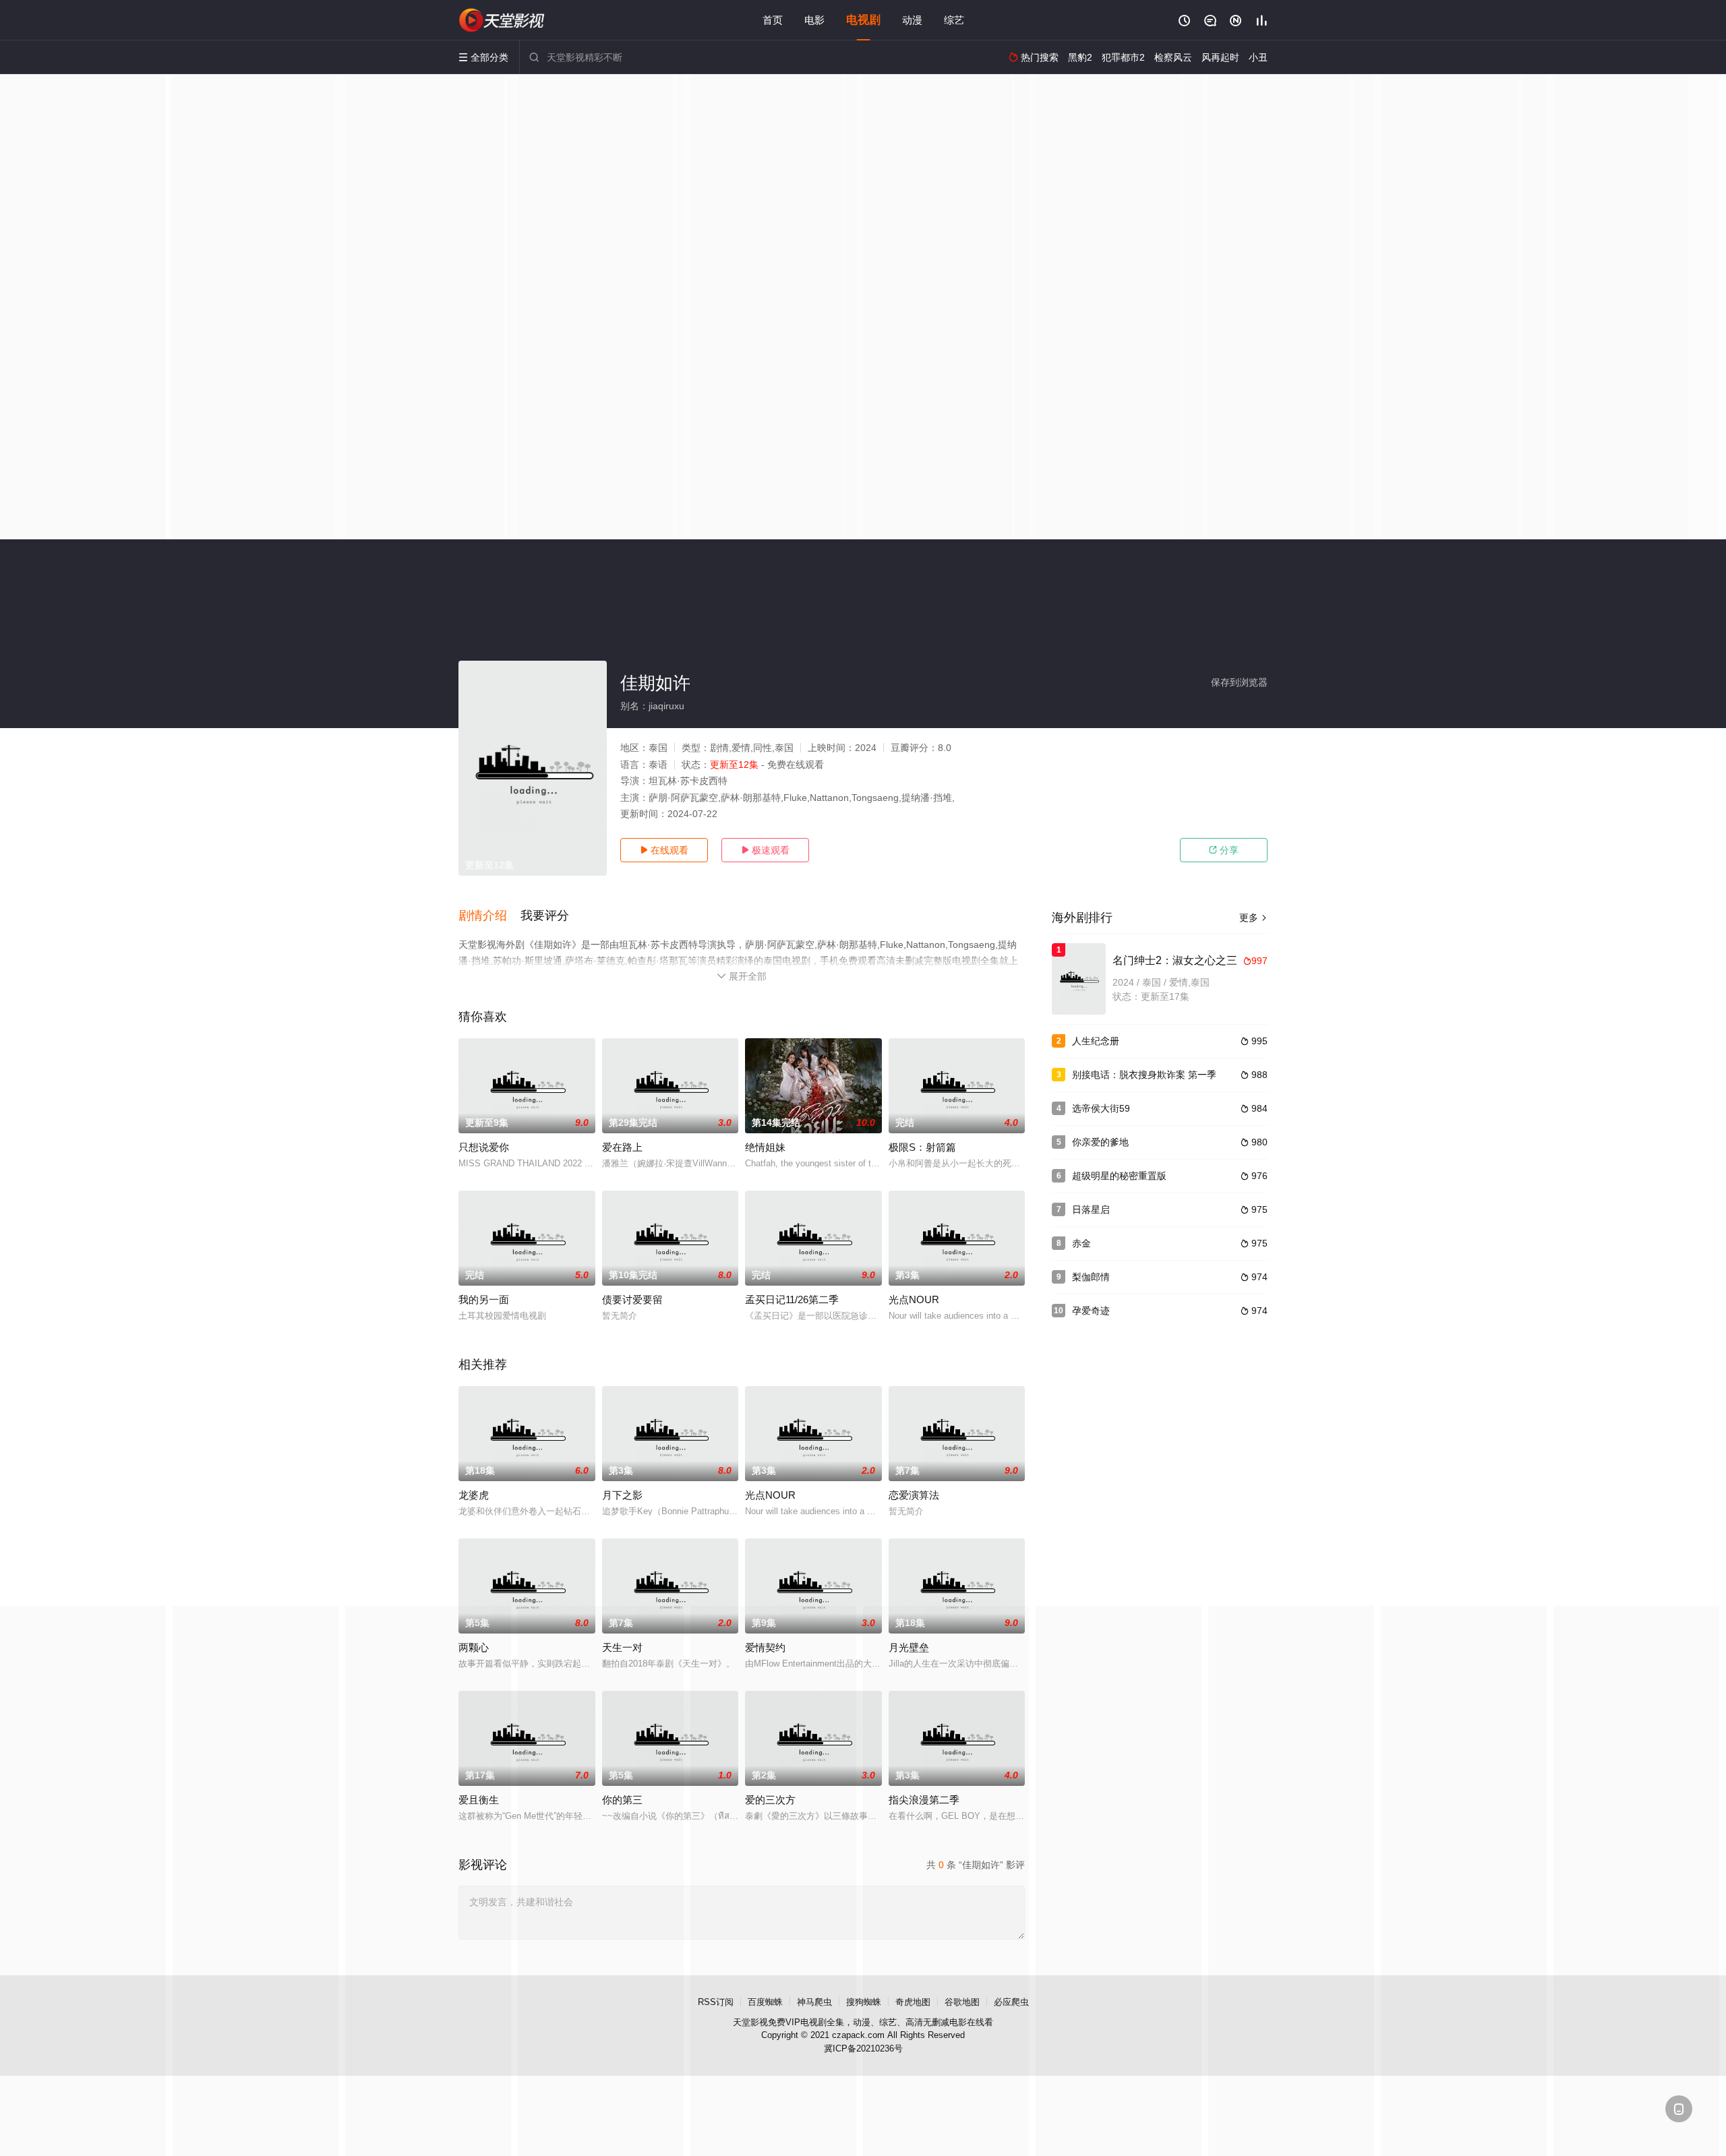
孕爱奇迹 (1091, 1311)
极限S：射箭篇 (922, 1147)
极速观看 (765, 850)
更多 (1253, 918)
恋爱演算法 (914, 1495)
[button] (489, 916)
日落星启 (1091, 1209)
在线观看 (664, 850)
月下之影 (622, 1495)
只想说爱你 (484, 1147)
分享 (1224, 850)
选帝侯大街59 (1101, 1108)
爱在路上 (622, 1147)
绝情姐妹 (765, 1147)
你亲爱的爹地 (1100, 1142)
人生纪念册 (1096, 1041)
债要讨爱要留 (632, 1299)
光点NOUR (914, 1299)
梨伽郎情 (1091, 1277)
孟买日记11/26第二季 (792, 1299)
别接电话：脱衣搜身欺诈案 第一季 (1144, 1075)
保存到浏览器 (1239, 682)
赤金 (1081, 1243)
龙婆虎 (474, 1495)
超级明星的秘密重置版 (1119, 1176)
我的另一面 (484, 1299)
